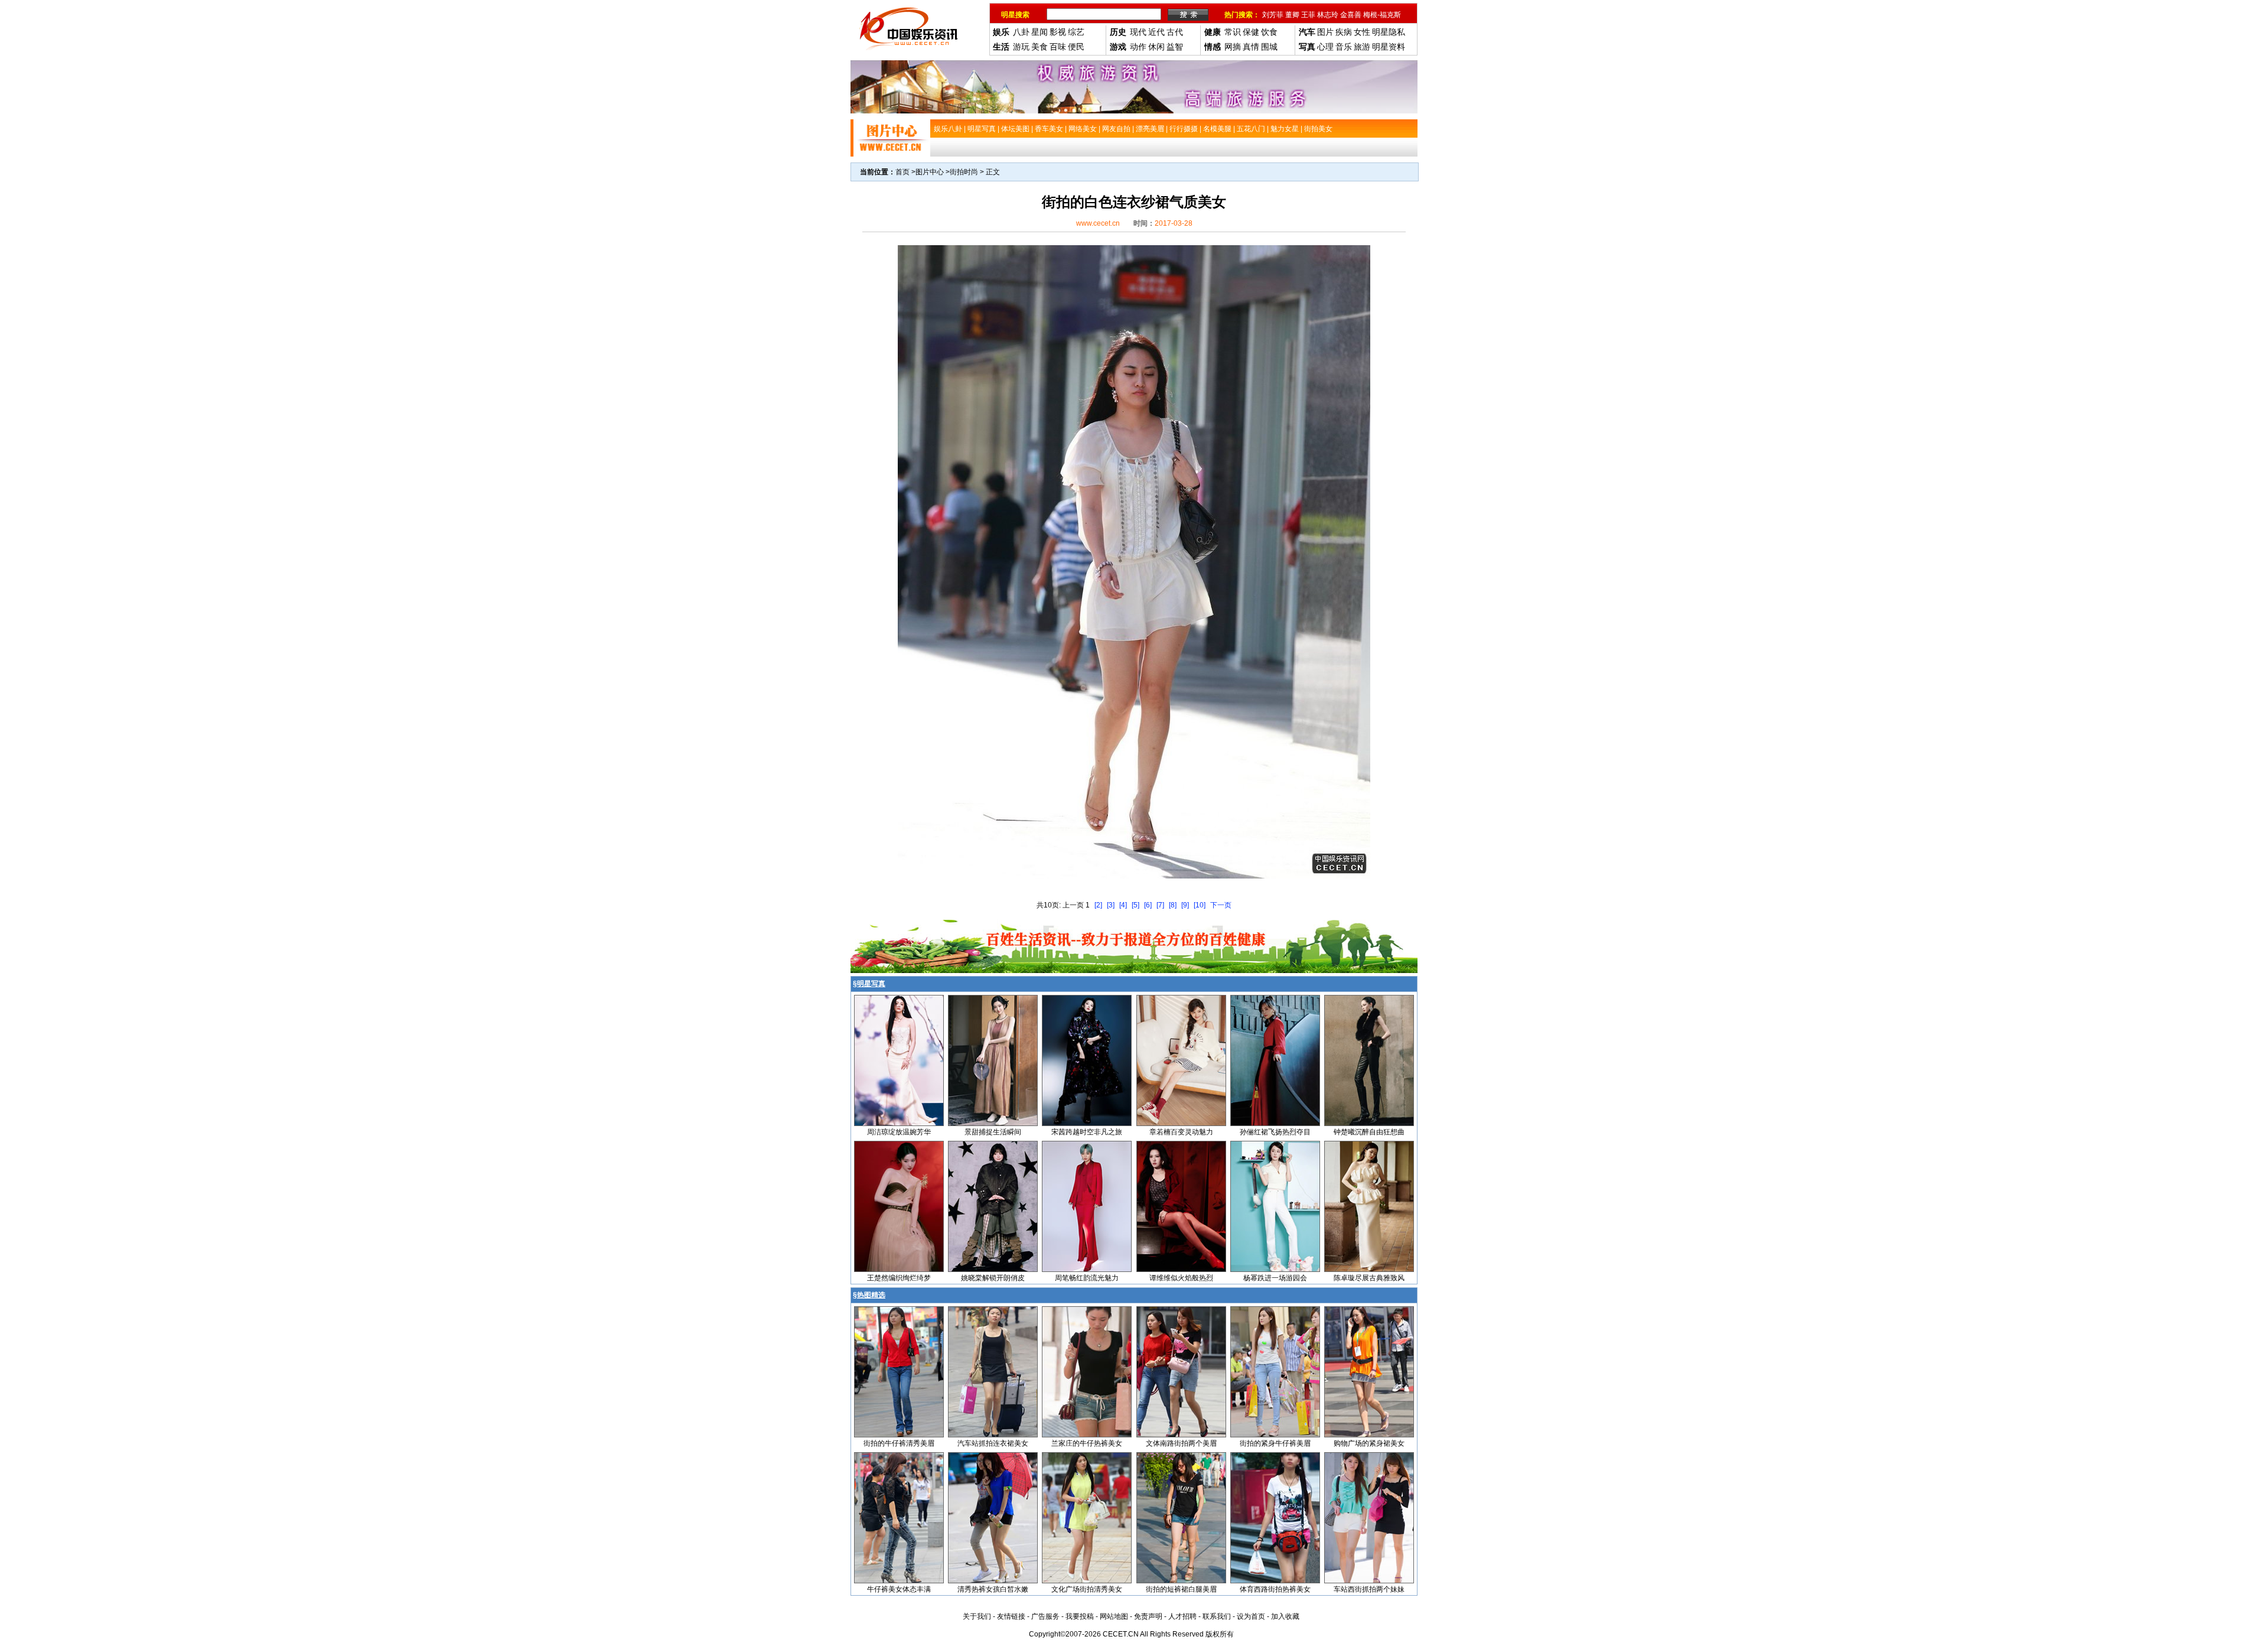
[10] (1200, 905)
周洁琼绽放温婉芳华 (899, 1132)
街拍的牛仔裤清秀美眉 (899, 1443)
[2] (1098, 905)
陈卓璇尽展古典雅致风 (1369, 1278)
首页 (902, 172)
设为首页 (1251, 1616)
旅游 (1362, 47)
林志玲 (1328, 15)
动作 (1138, 47)
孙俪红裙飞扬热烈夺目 (1275, 1132)
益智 (1175, 47)
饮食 (1269, 32)
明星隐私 (1389, 32)
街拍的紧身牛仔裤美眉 (1275, 1443)
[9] (1185, 905)
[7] (1160, 905)
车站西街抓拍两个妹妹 (1369, 1589)
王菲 (1308, 15)
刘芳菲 (1273, 15)
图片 (1325, 32)
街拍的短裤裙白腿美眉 (1181, 1589)
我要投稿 (1080, 1616)
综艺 (1076, 32)
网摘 (1233, 47)
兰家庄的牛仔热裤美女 (1087, 1443)
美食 (1039, 47)
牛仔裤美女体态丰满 (899, 1589)
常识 (1233, 32)
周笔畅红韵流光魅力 (1087, 1278)
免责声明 (1148, 1616)
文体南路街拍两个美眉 (1181, 1443)
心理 (1325, 47)
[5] (1135, 905)
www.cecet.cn (1098, 223)
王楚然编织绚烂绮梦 (899, 1278)
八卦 (1021, 32)
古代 (1175, 32)
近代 (1156, 32)
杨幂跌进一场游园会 (1275, 1278)
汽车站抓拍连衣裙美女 (993, 1443)
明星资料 (1389, 47)
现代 (1138, 32)
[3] (1111, 905)
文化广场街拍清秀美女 (1087, 1589)
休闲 (1156, 47)
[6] (1148, 905)
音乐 (1344, 47)
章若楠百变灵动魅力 (1181, 1132)
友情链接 (1011, 1616)
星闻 (1039, 32)
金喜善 (1351, 15)
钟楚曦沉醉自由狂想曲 (1369, 1132)
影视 (1058, 32)
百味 (1058, 47)
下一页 (1221, 905)
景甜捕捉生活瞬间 (993, 1132)
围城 (1269, 47)
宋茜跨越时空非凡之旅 (1087, 1132)
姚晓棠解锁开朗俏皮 (993, 1278)
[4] (1123, 905)
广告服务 (1045, 1616)
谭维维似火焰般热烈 (1181, 1278)
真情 (1251, 47)
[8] (1173, 905)
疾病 (1344, 32)
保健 (1251, 32)
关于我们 (977, 1616)
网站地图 (1114, 1616)
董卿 (1292, 15)
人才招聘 (1182, 1616)
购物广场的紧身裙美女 (1369, 1443)
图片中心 (930, 172)
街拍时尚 (964, 172)
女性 (1362, 32)
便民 (1076, 47)
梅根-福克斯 (1382, 15)
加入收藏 (1285, 1616)
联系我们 (1217, 1616)
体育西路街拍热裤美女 (1275, 1589)
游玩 (1021, 47)
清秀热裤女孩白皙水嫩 (993, 1589)
